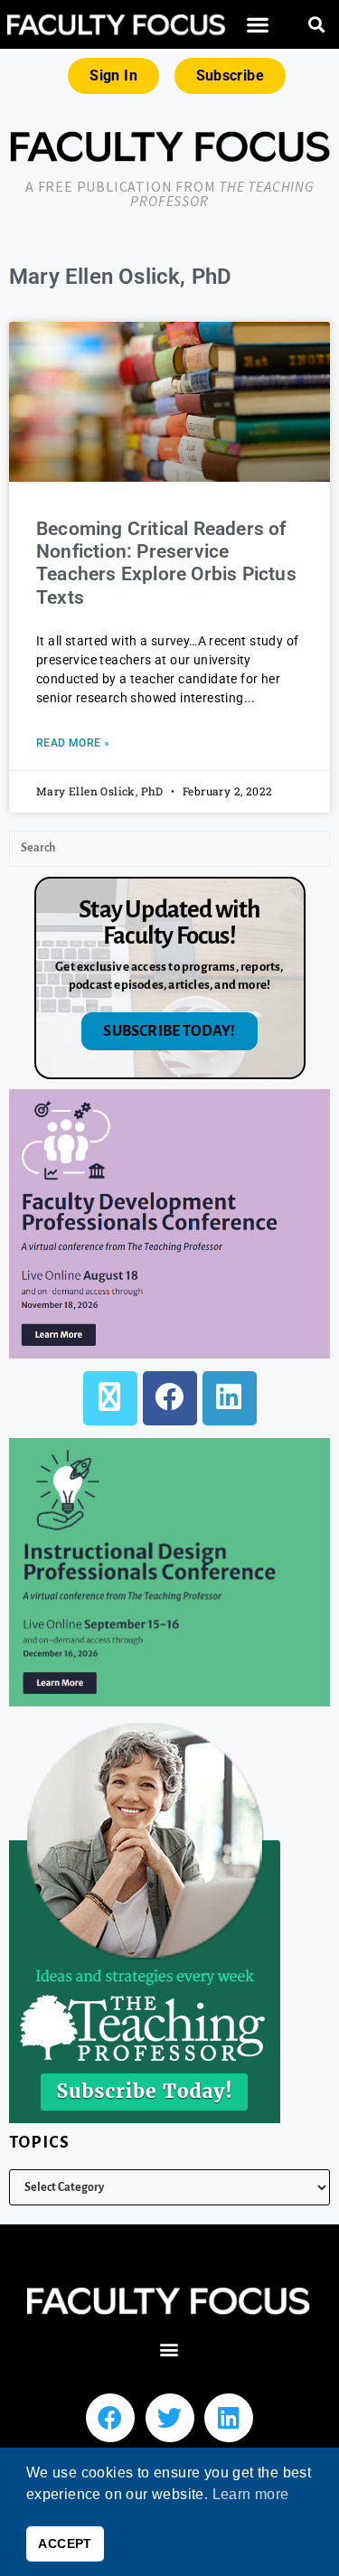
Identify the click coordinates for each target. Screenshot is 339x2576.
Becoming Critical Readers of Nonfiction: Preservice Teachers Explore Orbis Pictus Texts (166, 563)
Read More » (73, 743)
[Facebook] (170, 1398)
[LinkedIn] (230, 1398)
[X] (110, 1398)
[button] (258, 25)
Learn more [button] (251, 2494)
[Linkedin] (229, 2418)
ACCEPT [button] (65, 2543)
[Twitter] (170, 2418)
